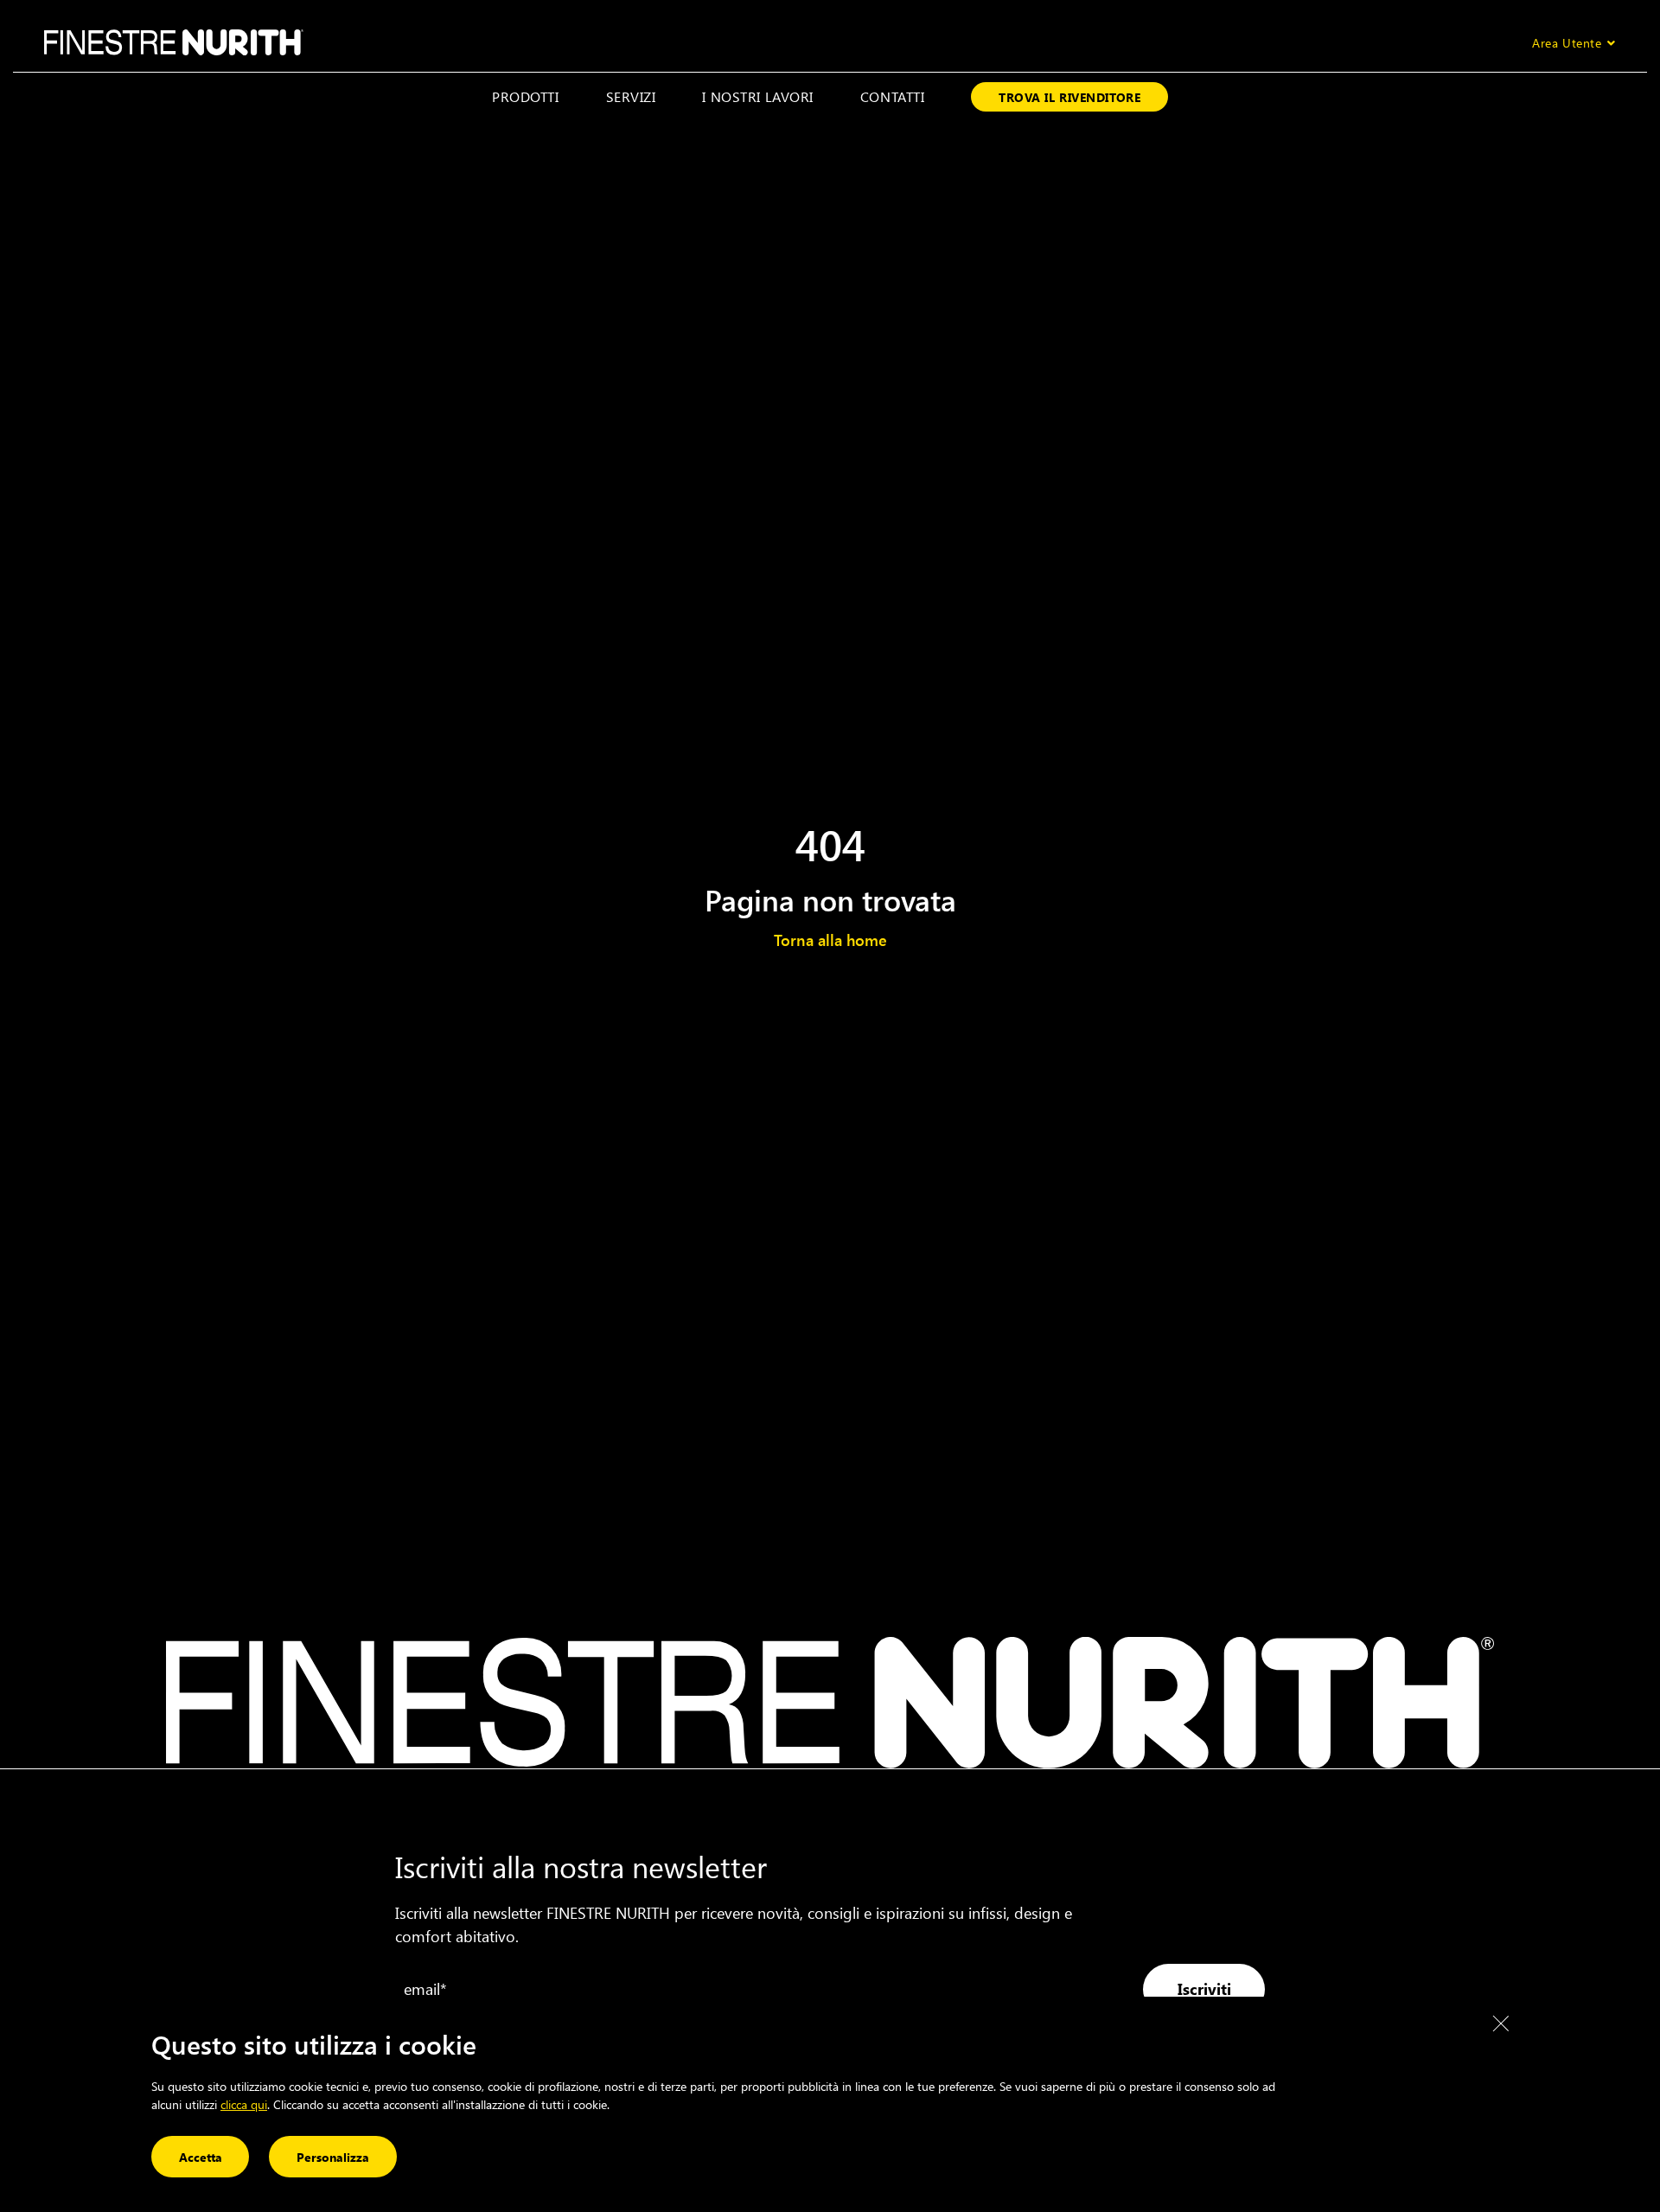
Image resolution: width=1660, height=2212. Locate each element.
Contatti (892, 96)
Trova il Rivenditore (1069, 97)
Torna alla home (830, 940)
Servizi (631, 96)
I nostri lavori (757, 96)
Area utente (1567, 43)
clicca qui (244, 2104)
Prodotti (525, 96)
